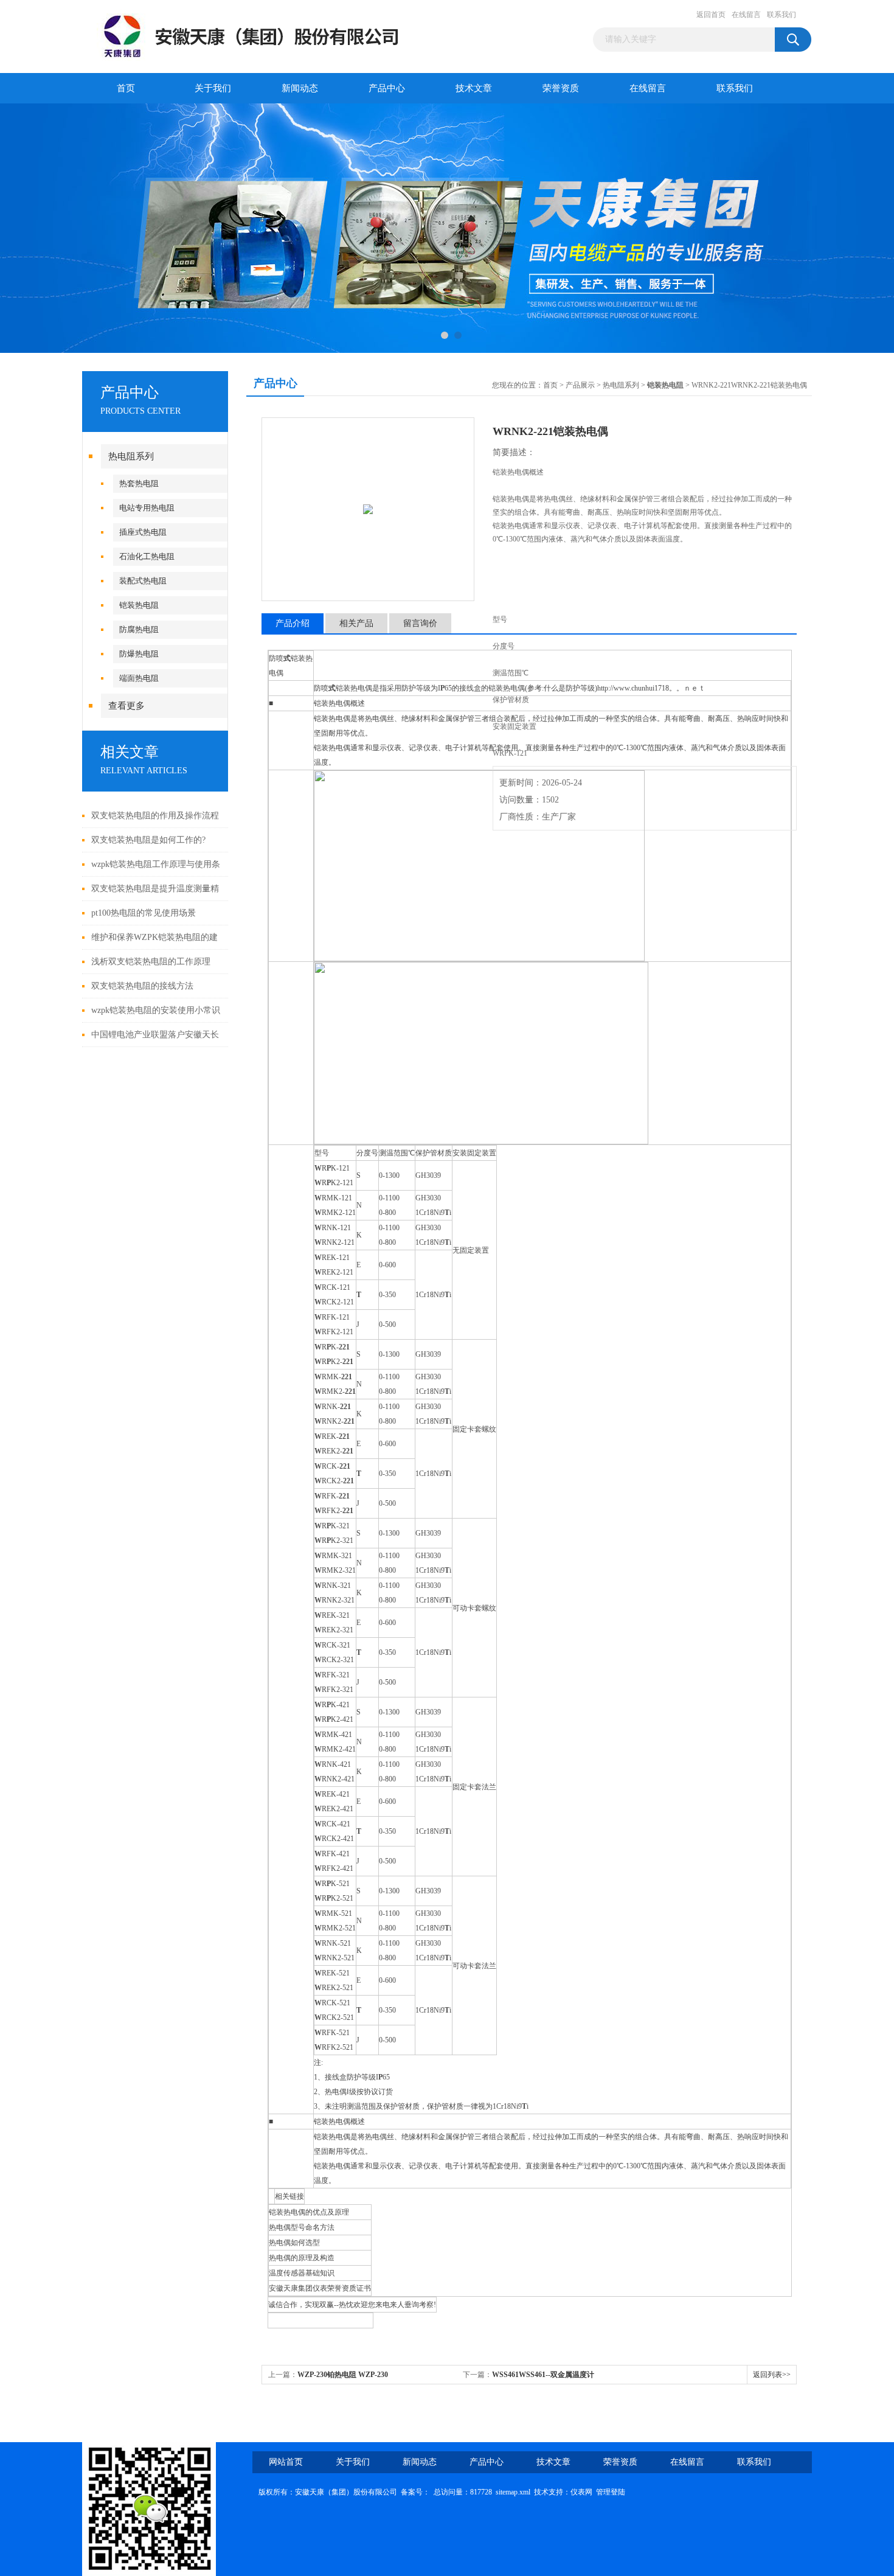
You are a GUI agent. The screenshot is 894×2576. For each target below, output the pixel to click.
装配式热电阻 (143, 581)
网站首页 (286, 2462)
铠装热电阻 (139, 605)
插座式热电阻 (143, 532)
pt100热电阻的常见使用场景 (144, 913)
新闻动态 (300, 88)
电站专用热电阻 (147, 508)
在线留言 (746, 15)
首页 (126, 88)
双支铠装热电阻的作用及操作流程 (155, 816)
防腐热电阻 (139, 629)
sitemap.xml (513, 2492)
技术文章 (474, 88)
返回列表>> (772, 2375)
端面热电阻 (139, 678)
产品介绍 (293, 623)
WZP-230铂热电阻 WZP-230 (343, 2375)
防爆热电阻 (139, 654)
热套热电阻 (139, 483)
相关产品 (356, 623)
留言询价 (420, 623)
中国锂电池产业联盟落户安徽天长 (155, 1035)
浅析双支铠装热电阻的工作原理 (151, 962)
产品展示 (580, 385)
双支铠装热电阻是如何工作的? (148, 840)
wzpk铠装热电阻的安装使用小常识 (156, 1010)
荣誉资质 (561, 88)
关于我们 (213, 88)
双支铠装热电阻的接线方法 (142, 986)
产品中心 (387, 88)
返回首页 (711, 15)
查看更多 (126, 706)
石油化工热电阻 (147, 556)
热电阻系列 (131, 456)
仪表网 (581, 2492)
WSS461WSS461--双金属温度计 (543, 2375)
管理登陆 (611, 2492)
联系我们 (781, 15)
